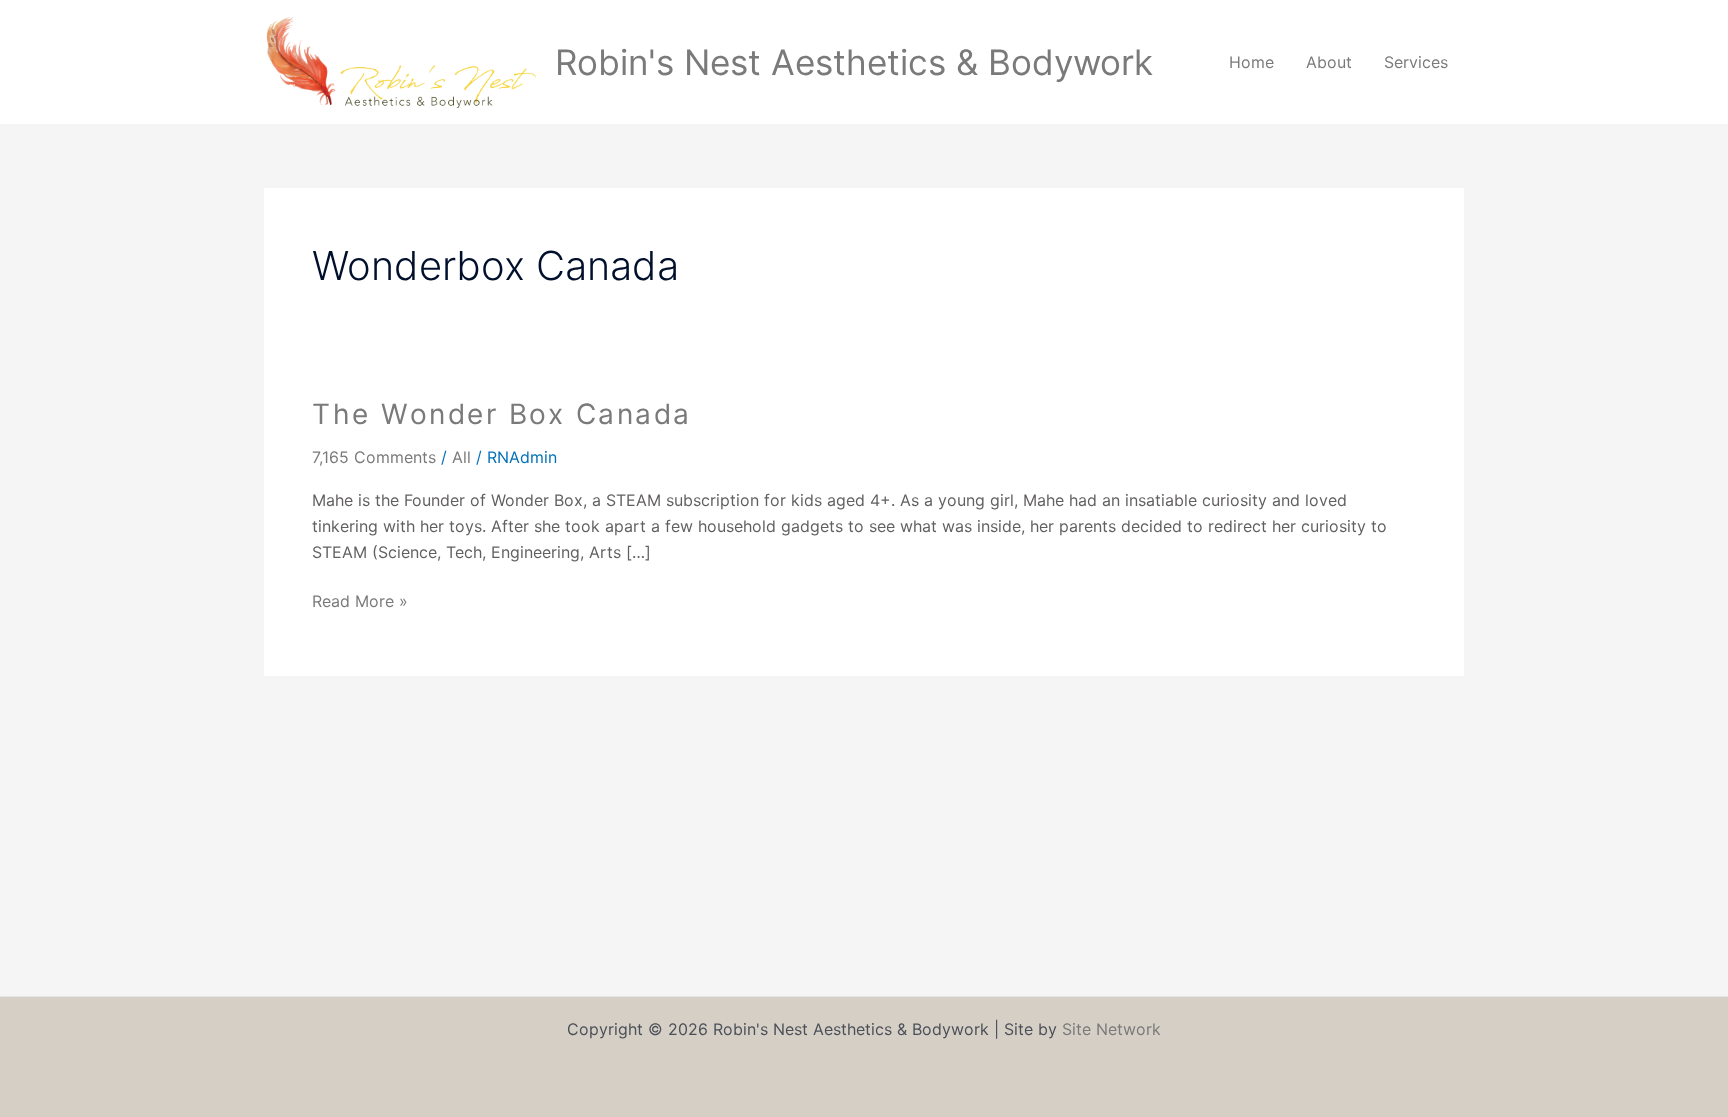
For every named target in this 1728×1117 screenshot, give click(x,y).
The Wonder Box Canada (502, 414)
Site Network (1111, 1029)
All (461, 457)
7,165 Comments (374, 457)
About (1329, 62)
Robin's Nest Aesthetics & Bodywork (854, 62)
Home (1251, 62)
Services (1416, 62)
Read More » (360, 600)
